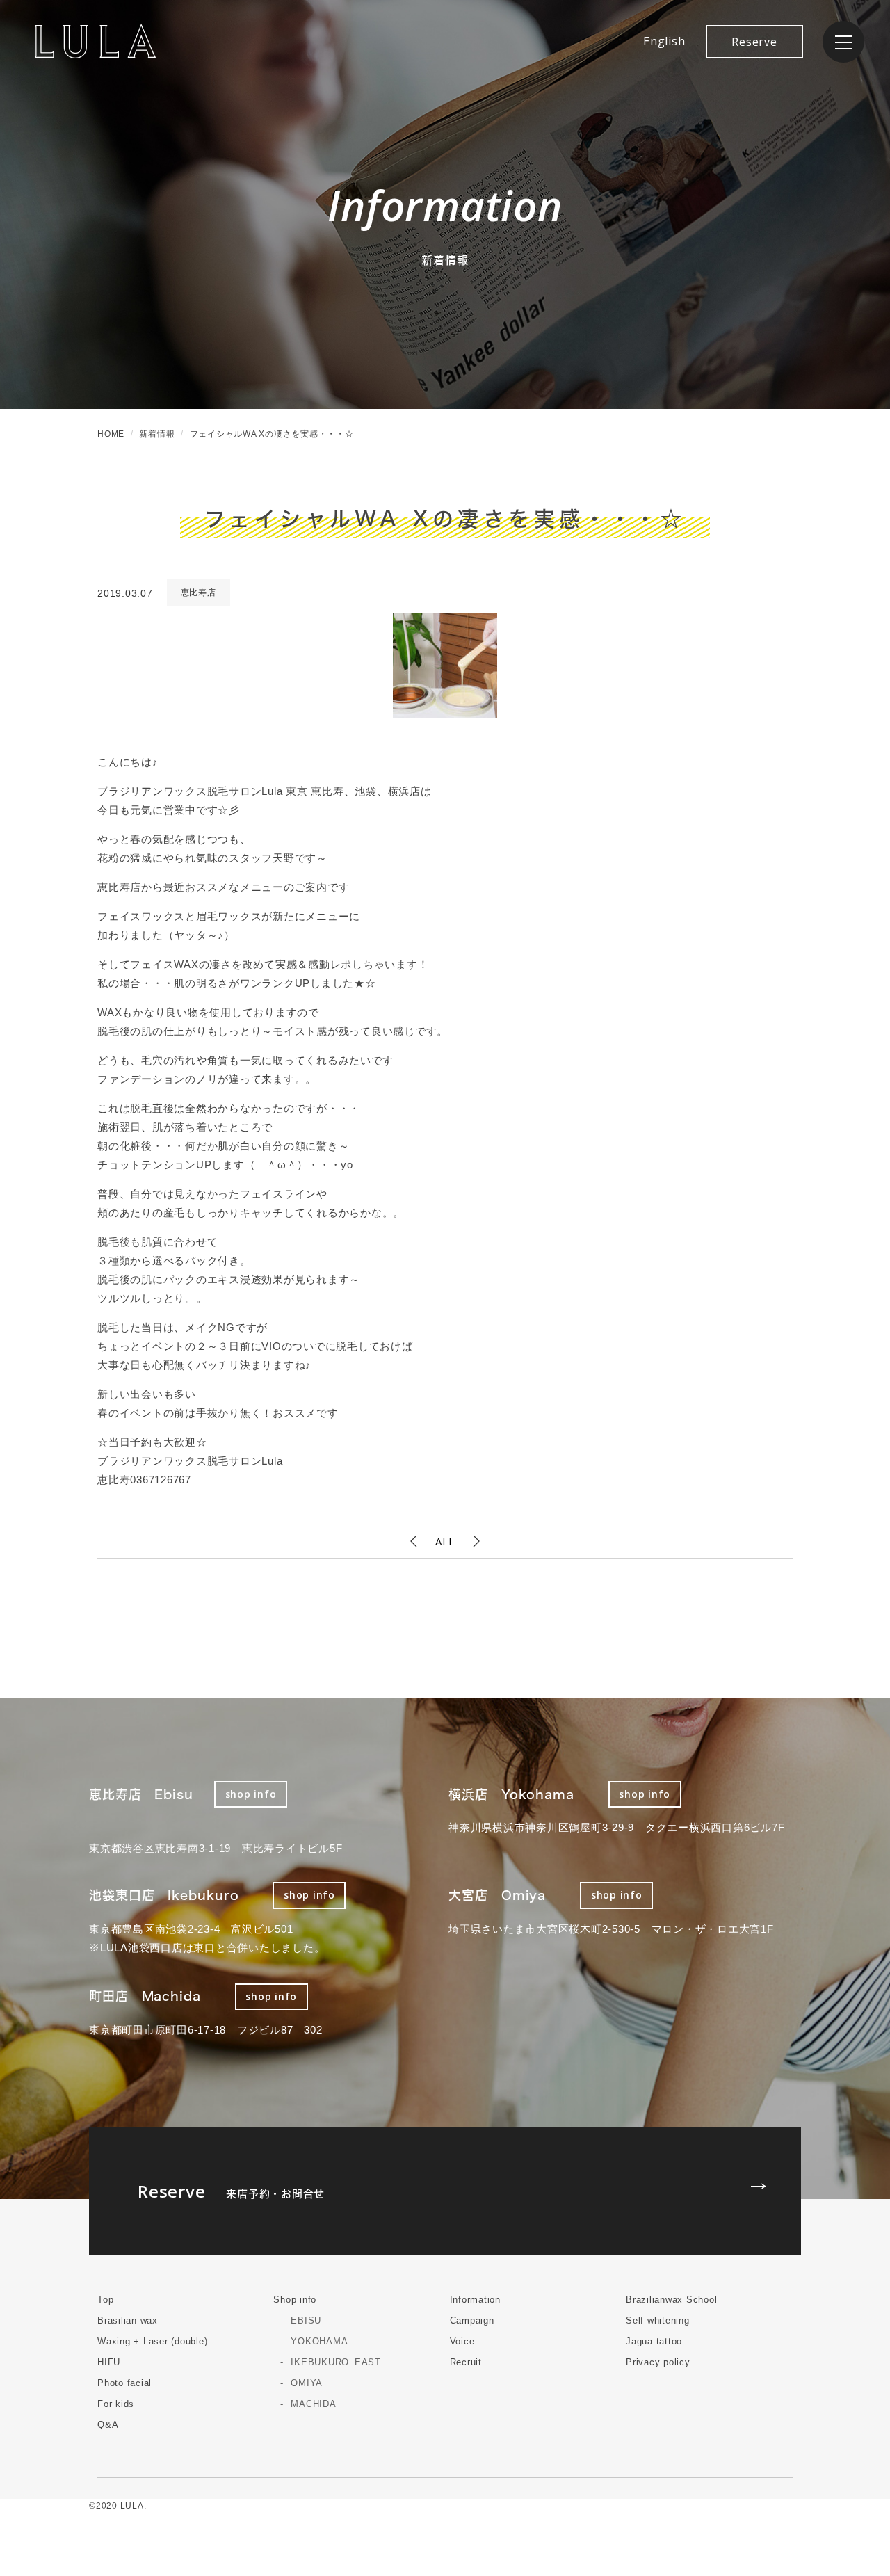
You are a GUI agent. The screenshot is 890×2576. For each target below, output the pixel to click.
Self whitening (658, 2320)
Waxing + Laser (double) (152, 2341)
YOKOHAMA (319, 2341)
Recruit (466, 2362)
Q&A (108, 2425)
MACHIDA (313, 2404)
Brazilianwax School (671, 2300)
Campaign (472, 2320)
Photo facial (124, 2383)
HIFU (109, 2362)
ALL (445, 1541)
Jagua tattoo (654, 2341)
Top (105, 2300)
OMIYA (307, 2383)
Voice (462, 2341)
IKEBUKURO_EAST (336, 2362)
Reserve (754, 42)
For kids (116, 2404)
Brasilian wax (128, 2320)
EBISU (306, 2320)
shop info (251, 1794)
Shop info (295, 2300)
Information (475, 2300)
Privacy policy (658, 2362)
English (664, 41)
